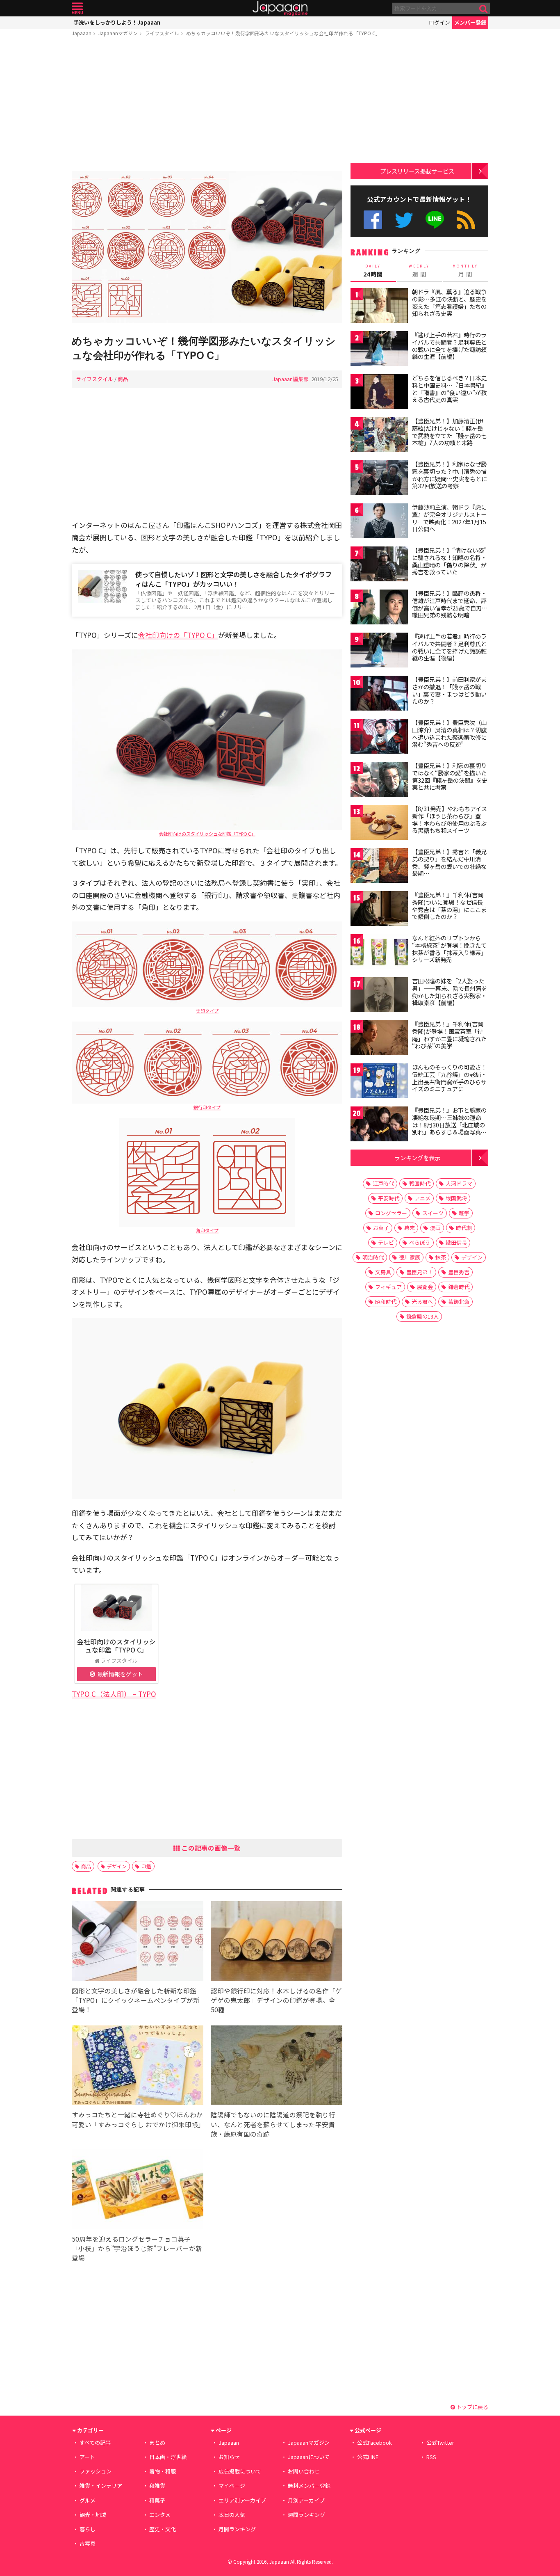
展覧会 (425, 1287)
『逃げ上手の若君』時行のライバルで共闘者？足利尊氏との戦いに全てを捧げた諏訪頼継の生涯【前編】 (449, 346)
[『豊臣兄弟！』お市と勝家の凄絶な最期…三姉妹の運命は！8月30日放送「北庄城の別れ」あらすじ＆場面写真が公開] (379, 1125)
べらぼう (420, 1242)
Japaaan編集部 (290, 379)
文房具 (383, 1272)
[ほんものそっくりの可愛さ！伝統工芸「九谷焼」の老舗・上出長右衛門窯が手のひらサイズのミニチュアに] (379, 1082)
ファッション (96, 2471)
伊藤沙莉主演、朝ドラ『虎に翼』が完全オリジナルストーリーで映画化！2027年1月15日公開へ (449, 518)
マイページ (232, 2486)
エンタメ (160, 2515)
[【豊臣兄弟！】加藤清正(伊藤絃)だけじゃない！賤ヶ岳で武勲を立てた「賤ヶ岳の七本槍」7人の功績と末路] (379, 436)
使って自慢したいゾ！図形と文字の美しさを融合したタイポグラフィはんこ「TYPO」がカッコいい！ (233, 579)
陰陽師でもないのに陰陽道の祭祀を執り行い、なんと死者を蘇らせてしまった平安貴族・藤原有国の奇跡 (273, 2124)
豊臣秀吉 (459, 1272)
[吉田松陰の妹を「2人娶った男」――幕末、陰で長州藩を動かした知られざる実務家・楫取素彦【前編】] (379, 996)
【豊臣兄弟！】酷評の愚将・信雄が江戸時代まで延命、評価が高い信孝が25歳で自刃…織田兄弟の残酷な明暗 (450, 604)
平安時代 (389, 1198)
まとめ (157, 2442)
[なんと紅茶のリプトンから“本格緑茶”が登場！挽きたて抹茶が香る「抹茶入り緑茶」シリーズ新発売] (379, 953)
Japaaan (280, 8)
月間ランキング (237, 2529)
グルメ (88, 2500)
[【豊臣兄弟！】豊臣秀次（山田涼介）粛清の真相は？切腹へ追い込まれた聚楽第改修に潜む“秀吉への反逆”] (379, 737)
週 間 (419, 271)
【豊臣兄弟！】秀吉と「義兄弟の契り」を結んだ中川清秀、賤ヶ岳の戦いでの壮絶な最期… (449, 863)
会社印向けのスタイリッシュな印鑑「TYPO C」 (207, 834)
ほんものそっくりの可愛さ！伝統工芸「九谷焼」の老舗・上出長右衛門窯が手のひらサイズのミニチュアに (449, 1078)
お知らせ (229, 2457)
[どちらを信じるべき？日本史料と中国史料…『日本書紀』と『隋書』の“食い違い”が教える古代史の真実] (379, 393)
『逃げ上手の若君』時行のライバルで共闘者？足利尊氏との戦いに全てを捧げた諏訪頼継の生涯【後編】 (449, 647)
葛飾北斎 (459, 1302)
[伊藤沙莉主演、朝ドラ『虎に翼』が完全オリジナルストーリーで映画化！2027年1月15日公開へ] (379, 522)
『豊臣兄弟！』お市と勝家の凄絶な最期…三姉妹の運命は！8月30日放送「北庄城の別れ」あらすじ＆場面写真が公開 (449, 1125)
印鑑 (146, 1866)
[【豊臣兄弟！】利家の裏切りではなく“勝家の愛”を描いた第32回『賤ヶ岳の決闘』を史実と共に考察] (379, 781)
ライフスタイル (162, 33)
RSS (466, 220)
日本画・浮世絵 (168, 2457)
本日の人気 (232, 2515)
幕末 (410, 1228)
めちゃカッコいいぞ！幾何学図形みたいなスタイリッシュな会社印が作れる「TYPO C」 (283, 33)
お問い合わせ (304, 2471)
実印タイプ (207, 1011)
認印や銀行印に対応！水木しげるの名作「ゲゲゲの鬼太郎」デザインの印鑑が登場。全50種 (276, 2000)
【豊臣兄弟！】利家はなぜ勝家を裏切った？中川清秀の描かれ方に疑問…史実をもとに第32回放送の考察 (450, 475)
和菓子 (157, 2500)
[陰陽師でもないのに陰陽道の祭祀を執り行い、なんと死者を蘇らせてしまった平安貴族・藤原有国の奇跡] (277, 2067)
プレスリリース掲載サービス (417, 171)
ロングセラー (391, 1213)
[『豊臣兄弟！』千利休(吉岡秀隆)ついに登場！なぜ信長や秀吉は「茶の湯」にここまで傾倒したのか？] (379, 910)
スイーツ (433, 1213)
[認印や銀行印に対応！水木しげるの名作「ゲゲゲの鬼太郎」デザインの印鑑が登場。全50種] (277, 1942)
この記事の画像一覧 (210, 1848)
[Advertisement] (207, 105)
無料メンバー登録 (309, 2486)
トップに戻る (472, 2407)
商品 (123, 379)
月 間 (465, 271)
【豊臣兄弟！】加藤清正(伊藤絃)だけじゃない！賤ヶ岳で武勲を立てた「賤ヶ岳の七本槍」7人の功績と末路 (449, 432)
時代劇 (464, 1228)
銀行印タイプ (207, 1107)
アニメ (422, 1198)
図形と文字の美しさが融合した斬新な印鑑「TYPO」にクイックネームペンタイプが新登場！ (136, 2000)
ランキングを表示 (417, 1158)
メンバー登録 (470, 22)
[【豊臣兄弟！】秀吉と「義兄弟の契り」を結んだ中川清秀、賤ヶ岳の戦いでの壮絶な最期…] (379, 867)
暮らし (88, 2529)
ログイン (439, 22)
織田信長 (456, 1242)
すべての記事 (95, 2442)
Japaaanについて (309, 2457)
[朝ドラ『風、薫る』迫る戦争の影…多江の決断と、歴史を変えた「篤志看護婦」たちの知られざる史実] (379, 307)
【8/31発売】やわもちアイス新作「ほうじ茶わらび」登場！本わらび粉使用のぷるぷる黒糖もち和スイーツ (450, 819)
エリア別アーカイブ (242, 2500)
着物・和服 (163, 2471)
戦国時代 (420, 1183)
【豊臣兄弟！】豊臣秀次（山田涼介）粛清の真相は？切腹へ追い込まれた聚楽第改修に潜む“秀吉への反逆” (449, 733)
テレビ (386, 1242)
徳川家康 (410, 1257)
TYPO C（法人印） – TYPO (114, 1694)
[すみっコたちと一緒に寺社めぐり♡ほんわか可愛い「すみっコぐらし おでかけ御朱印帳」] (138, 2067)
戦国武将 (456, 1198)
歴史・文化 (163, 2529)
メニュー (77, 8)
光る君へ (422, 1302)
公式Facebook (373, 220)
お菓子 (381, 1228)
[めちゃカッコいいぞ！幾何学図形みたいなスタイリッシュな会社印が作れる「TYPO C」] (207, 248)
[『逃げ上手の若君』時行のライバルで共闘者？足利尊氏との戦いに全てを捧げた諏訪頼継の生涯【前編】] (379, 350)
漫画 (435, 1228)
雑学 (464, 1213)
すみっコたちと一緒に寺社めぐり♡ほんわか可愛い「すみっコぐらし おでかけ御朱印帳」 (138, 2119)
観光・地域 (93, 2515)
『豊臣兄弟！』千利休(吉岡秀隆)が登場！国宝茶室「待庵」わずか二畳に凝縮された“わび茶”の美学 (449, 1035)
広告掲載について (240, 2471)
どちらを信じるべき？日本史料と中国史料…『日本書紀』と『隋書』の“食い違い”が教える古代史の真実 (450, 389)
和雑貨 (157, 2486)
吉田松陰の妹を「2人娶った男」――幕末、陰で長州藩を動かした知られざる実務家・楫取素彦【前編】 (450, 992)
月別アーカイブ (306, 2500)
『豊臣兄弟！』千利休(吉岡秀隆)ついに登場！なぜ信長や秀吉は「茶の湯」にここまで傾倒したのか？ (449, 906)
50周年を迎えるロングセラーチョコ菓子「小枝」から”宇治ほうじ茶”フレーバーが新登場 (137, 2248)
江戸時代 (383, 1183)
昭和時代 (386, 1302)
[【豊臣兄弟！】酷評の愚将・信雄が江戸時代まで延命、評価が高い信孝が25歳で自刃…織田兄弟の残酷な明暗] (379, 608)
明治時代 (373, 1257)
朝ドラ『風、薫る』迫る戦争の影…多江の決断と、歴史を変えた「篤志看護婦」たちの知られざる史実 (449, 303)
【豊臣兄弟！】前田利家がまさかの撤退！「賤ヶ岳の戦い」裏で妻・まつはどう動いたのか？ (449, 690)
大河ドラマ (459, 1183)
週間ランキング (306, 2515)
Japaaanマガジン (118, 33)
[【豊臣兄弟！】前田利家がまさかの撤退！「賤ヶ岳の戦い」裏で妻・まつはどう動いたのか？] (379, 694)
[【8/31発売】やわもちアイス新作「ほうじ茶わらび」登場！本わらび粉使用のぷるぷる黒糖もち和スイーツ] (379, 824)
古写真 (88, 2543)
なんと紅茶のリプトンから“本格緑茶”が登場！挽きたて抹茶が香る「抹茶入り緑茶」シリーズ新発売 (449, 949)
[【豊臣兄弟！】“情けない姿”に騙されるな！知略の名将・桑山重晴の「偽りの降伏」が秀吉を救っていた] (379, 565)
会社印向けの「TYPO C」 (178, 635)
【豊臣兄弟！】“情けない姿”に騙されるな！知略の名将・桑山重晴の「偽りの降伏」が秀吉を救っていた (449, 561)
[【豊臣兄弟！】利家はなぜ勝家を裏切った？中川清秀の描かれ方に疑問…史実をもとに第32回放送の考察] (379, 479)
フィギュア (388, 1287)
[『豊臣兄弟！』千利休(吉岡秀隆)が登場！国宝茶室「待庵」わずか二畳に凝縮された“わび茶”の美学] (379, 1039)
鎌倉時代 (459, 1287)
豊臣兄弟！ (420, 1272)
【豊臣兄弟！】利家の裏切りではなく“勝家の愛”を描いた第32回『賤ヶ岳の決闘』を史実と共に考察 (450, 776)
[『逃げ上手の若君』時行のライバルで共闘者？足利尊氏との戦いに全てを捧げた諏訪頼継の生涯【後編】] (379, 651)
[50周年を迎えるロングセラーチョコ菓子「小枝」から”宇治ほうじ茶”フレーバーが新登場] (138, 2191)
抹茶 (441, 1257)
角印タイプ (207, 1230)
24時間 (373, 271)
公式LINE (435, 220)
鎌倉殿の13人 (422, 1316)
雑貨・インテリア (101, 2486)
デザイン (117, 1866)
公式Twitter (404, 220)
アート (87, 2457)
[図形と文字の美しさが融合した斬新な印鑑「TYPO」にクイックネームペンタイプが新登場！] (138, 1942)
